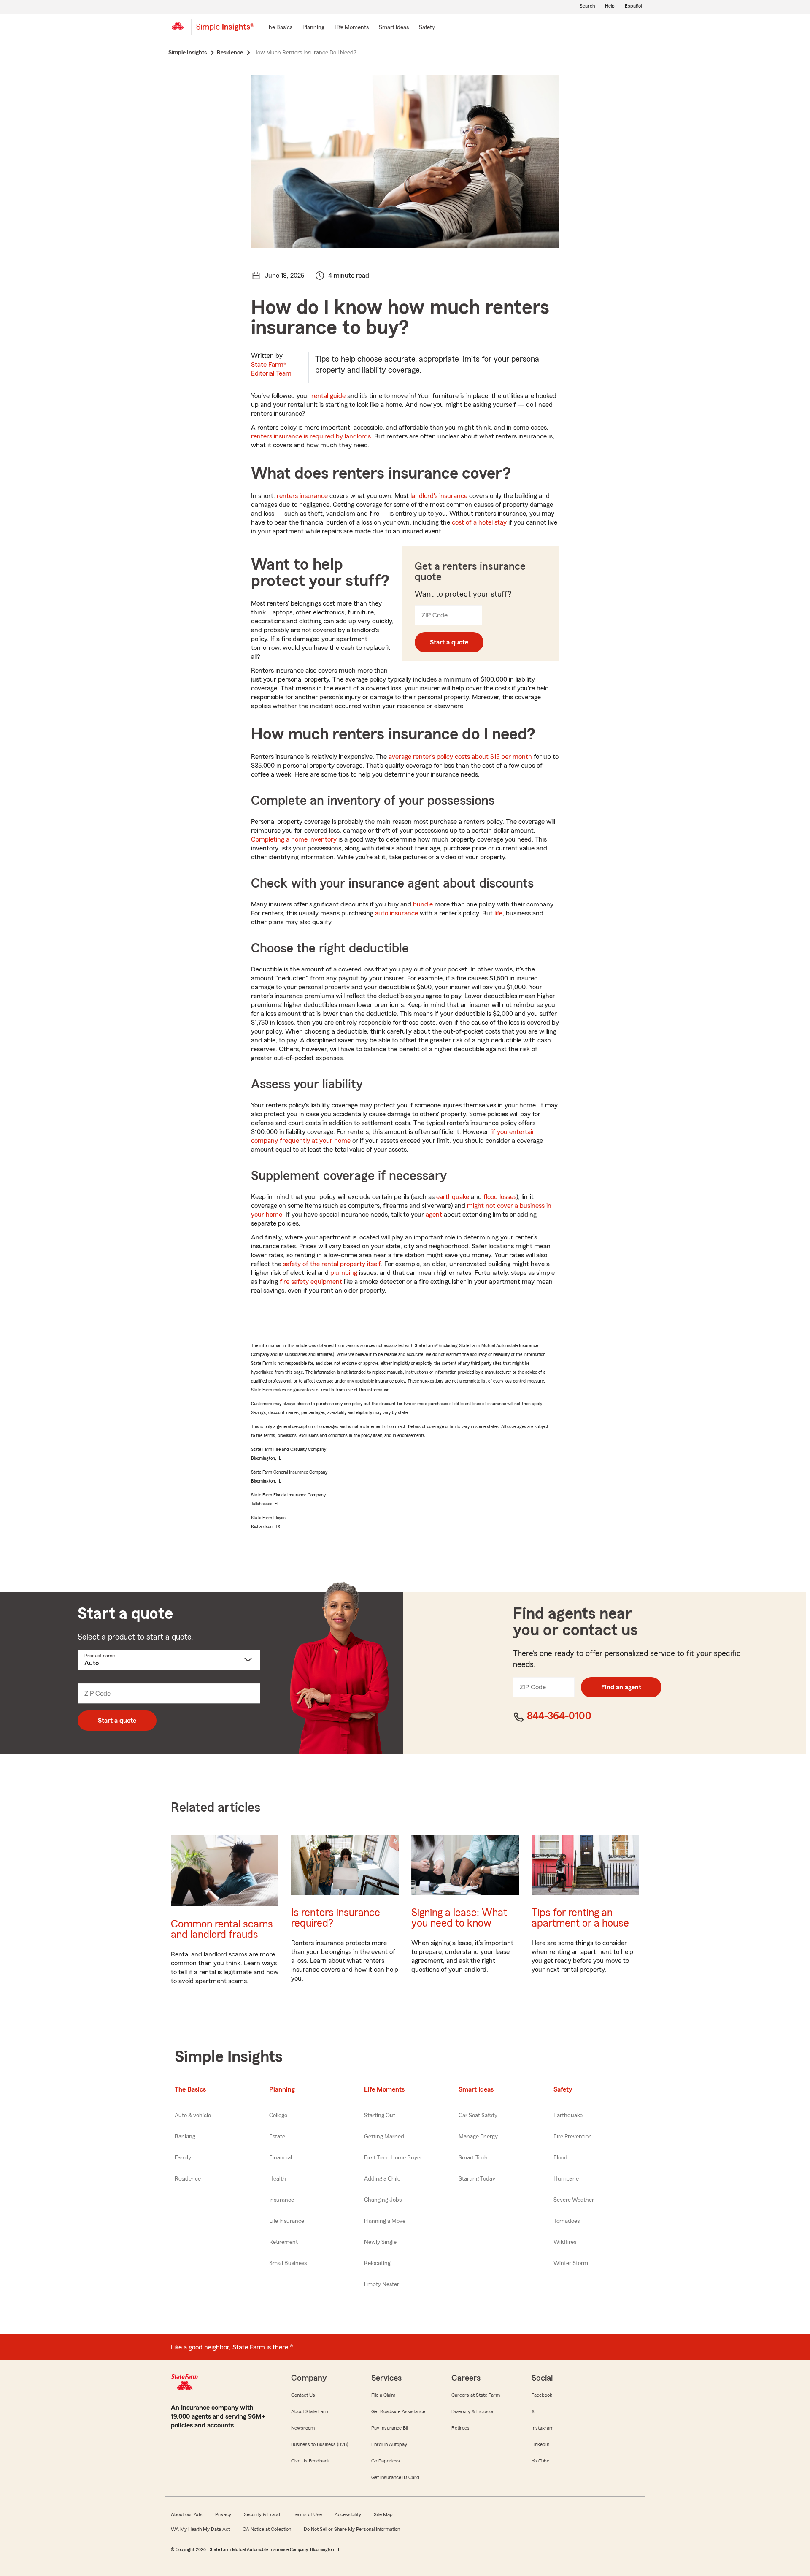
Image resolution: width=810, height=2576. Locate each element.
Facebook (542, 2395)
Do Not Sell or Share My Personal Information (352, 2529)
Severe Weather (574, 2200)
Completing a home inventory (294, 839)
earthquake (453, 1197)
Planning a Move (385, 2221)
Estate (277, 2137)
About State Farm (310, 2411)
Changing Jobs (383, 2200)
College (278, 2116)
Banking (185, 2137)
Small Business (288, 2263)
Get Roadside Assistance (398, 2411)
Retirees (460, 2428)
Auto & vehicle (193, 2116)
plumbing (344, 1273)
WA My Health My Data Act (200, 2529)
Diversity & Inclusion (473, 2411)
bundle (423, 904)
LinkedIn (540, 2444)
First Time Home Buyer (393, 2158)
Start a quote (449, 642)
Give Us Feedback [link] (310, 2461)
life (498, 913)
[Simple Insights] (225, 30)
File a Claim (383, 2395)
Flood (560, 2158)
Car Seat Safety (478, 2116)
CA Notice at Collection (267, 2529)
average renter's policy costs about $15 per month (460, 757)
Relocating (377, 2263)
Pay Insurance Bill (390, 2428)
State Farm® (271, 369)
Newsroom (303, 2428)
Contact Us (303, 2395)
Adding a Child (382, 2179)
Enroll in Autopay (389, 2444)
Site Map (383, 2514)
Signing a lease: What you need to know (459, 1918)
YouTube (540, 2461)
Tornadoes (567, 2221)
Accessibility (348, 2514)
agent (434, 1215)
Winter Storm (571, 2263)
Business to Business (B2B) (320, 2444)
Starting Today (477, 2179)
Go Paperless (386, 2461)
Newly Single (380, 2242)
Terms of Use (307, 2514)
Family (183, 2158)
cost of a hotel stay (479, 522)
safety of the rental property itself (332, 1264)
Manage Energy (478, 2137)
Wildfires (565, 2242)
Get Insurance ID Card (395, 2477)
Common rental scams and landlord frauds (222, 1929)
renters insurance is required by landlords (311, 436)
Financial (281, 2158)
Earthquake (568, 2116)
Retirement (283, 2242)
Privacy (223, 2514)
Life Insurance (287, 2221)
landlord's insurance (439, 496)
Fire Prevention (573, 2137)
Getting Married (384, 2137)
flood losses (500, 1197)
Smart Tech (473, 2158)
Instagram (543, 2428)
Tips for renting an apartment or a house (580, 1918)
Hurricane (566, 2179)
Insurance (282, 2200)
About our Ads (187, 2514)
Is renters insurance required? (336, 1918)
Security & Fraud (262, 2514)
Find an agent (621, 1687)
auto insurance (397, 913)
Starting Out (380, 2116)
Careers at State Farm (476, 2395)
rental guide (328, 396)
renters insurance (302, 496)
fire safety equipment (311, 1282)
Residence (188, 2179)
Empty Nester (382, 2284)
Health (278, 2179)
